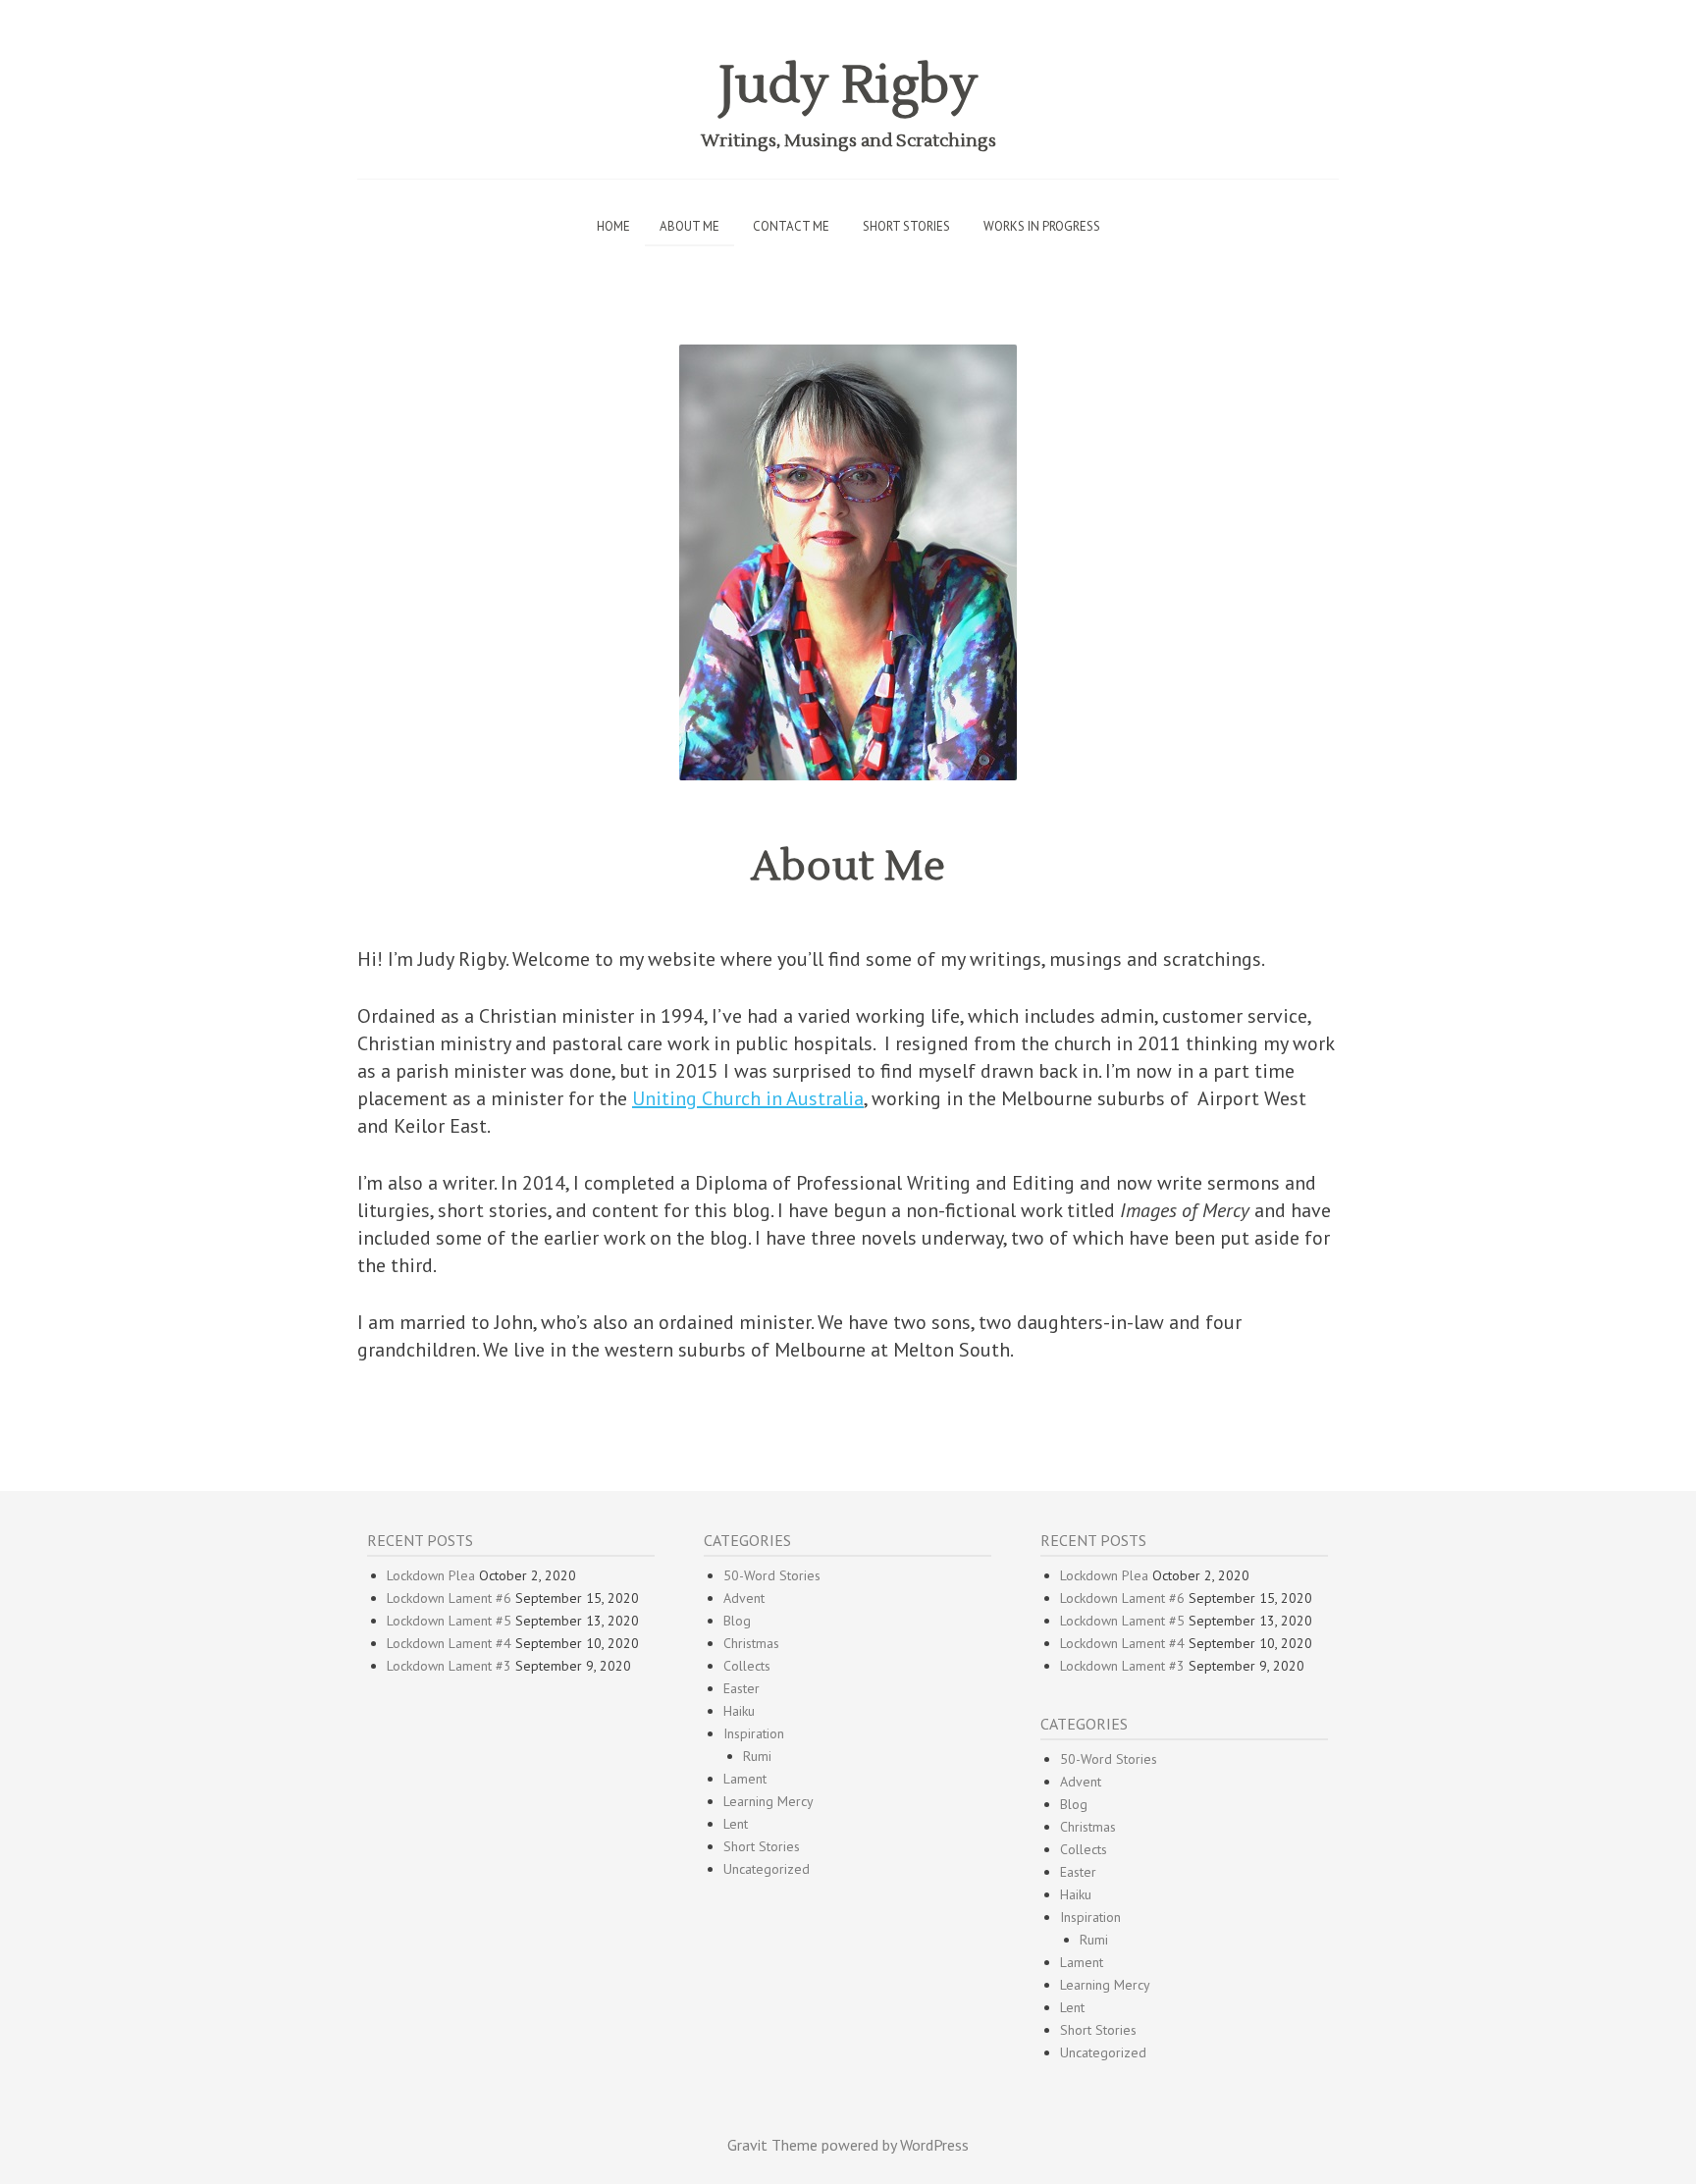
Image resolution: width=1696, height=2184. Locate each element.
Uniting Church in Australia (748, 1098)
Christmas (751, 1643)
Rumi (757, 1756)
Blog (737, 1621)
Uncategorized (767, 1869)
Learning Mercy (768, 1801)
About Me (689, 226)
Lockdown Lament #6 (449, 1598)
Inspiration (754, 1733)
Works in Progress (1042, 226)
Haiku (739, 1711)
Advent (744, 1598)
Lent (736, 1824)
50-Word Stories (772, 1575)
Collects (747, 1666)
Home (613, 226)
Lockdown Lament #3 (449, 1666)
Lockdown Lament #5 (449, 1621)
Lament (745, 1779)
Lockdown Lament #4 (449, 1643)
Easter (742, 1688)
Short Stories (906, 226)
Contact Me (791, 226)
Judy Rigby (848, 86)
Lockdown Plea (431, 1575)
